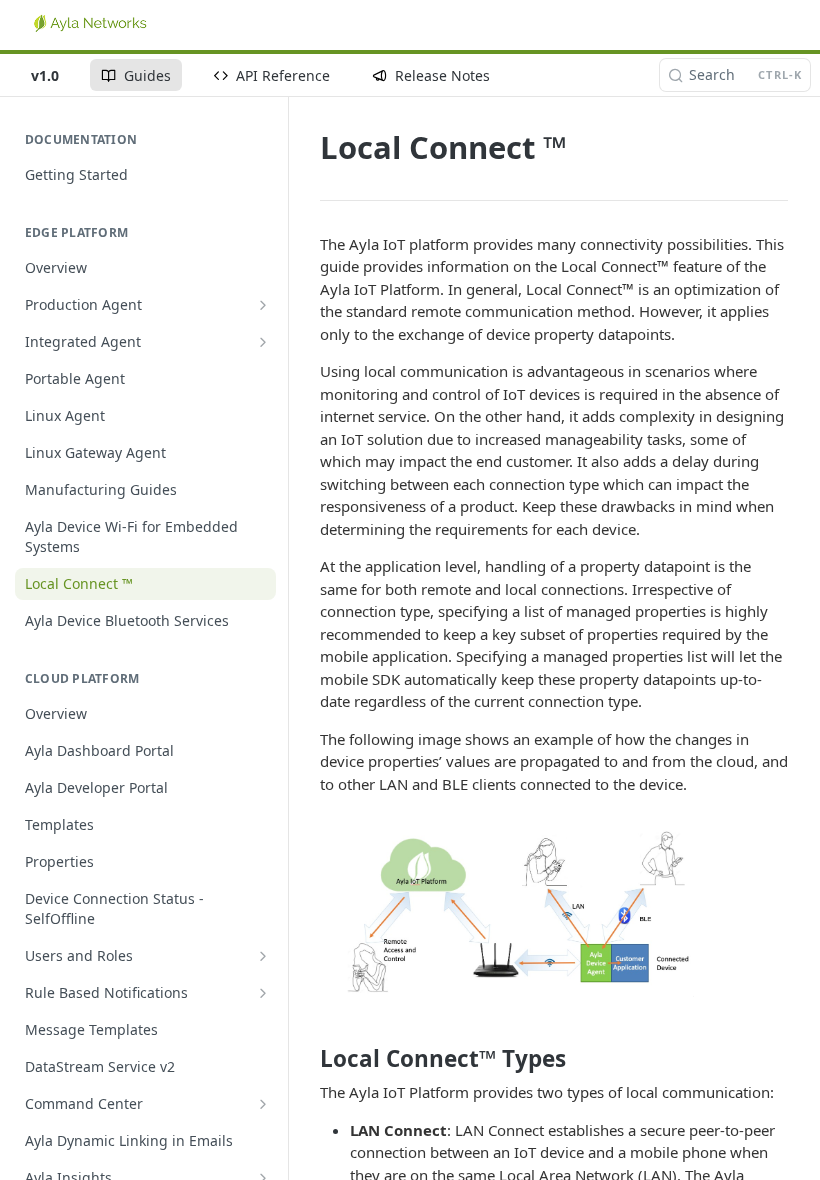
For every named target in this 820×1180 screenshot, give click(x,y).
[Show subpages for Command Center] (263, 1104)
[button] (507, 912)
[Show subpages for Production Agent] (263, 305)
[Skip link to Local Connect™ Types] (306, 1059)
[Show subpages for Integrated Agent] (263, 342)
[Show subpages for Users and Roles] (263, 956)
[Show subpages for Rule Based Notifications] (263, 993)
